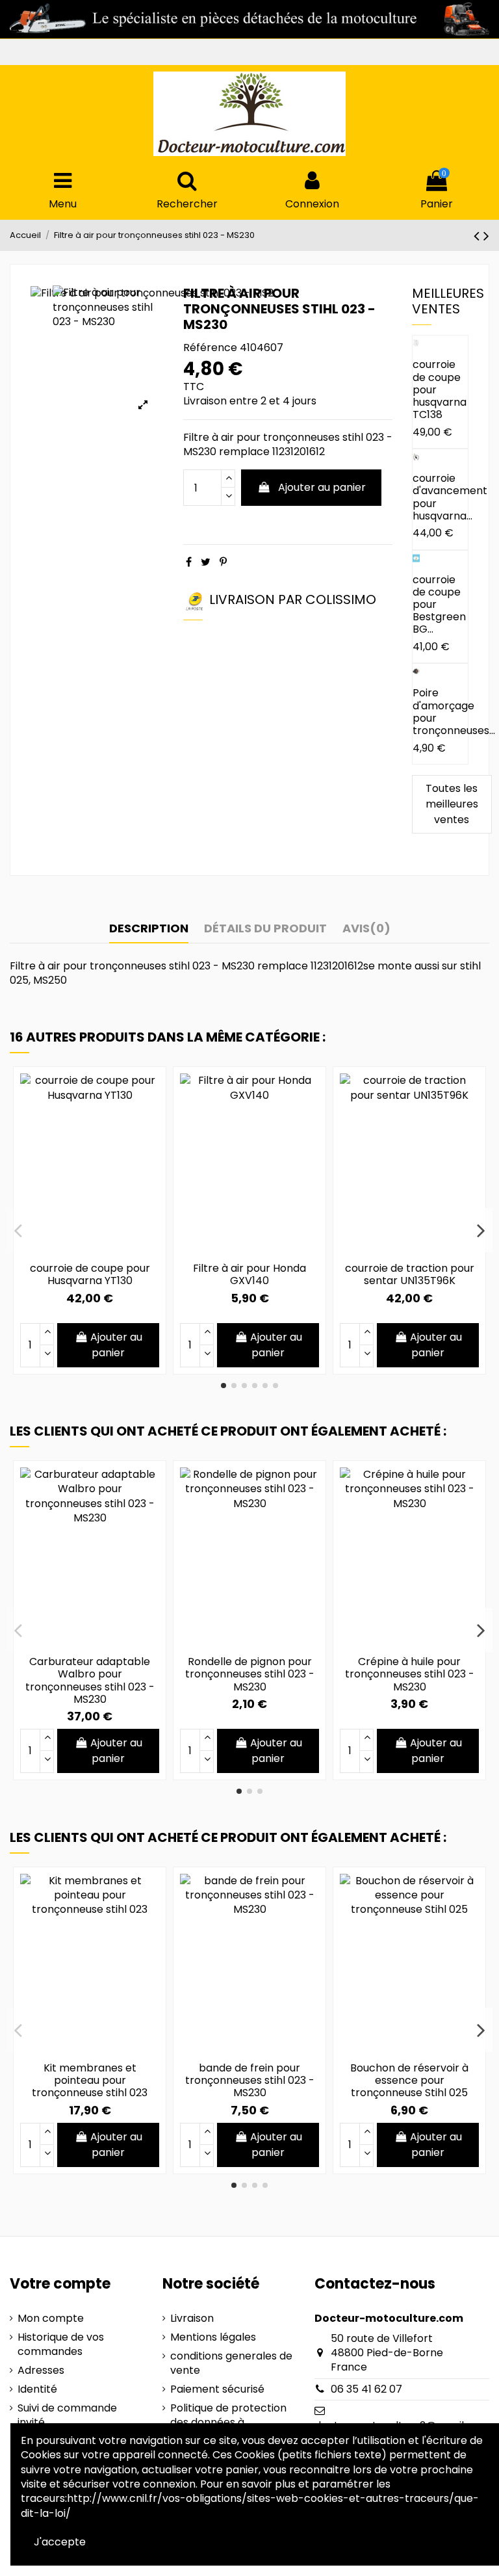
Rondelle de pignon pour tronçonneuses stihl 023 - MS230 (250, 1674)
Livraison (192, 2319)
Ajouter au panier (322, 487)
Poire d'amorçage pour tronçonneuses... (454, 712)
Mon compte (51, 2319)
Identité (37, 2389)
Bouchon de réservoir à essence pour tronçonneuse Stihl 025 (409, 2080)
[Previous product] (479, 236)
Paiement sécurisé (217, 2389)
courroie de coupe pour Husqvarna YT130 (90, 1274)
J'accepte (60, 2542)
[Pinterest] (223, 562)
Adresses (41, 2371)
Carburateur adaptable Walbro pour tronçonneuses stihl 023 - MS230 (90, 1680)
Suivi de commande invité (67, 2415)
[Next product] (486, 236)
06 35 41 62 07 (366, 2389)
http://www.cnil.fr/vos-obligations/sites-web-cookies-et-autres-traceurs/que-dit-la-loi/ (250, 2505)
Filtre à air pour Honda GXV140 (249, 1274)
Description (149, 929)
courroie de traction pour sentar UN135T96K (410, 1274)
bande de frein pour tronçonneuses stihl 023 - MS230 (250, 2080)
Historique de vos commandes (61, 2345)
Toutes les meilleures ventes (452, 804)
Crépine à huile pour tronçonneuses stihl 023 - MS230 (410, 1674)
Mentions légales (213, 2337)
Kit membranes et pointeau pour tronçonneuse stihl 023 (90, 2080)
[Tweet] (206, 562)
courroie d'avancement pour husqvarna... (450, 497)
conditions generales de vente (231, 2363)
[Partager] (189, 562)
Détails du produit (265, 929)
